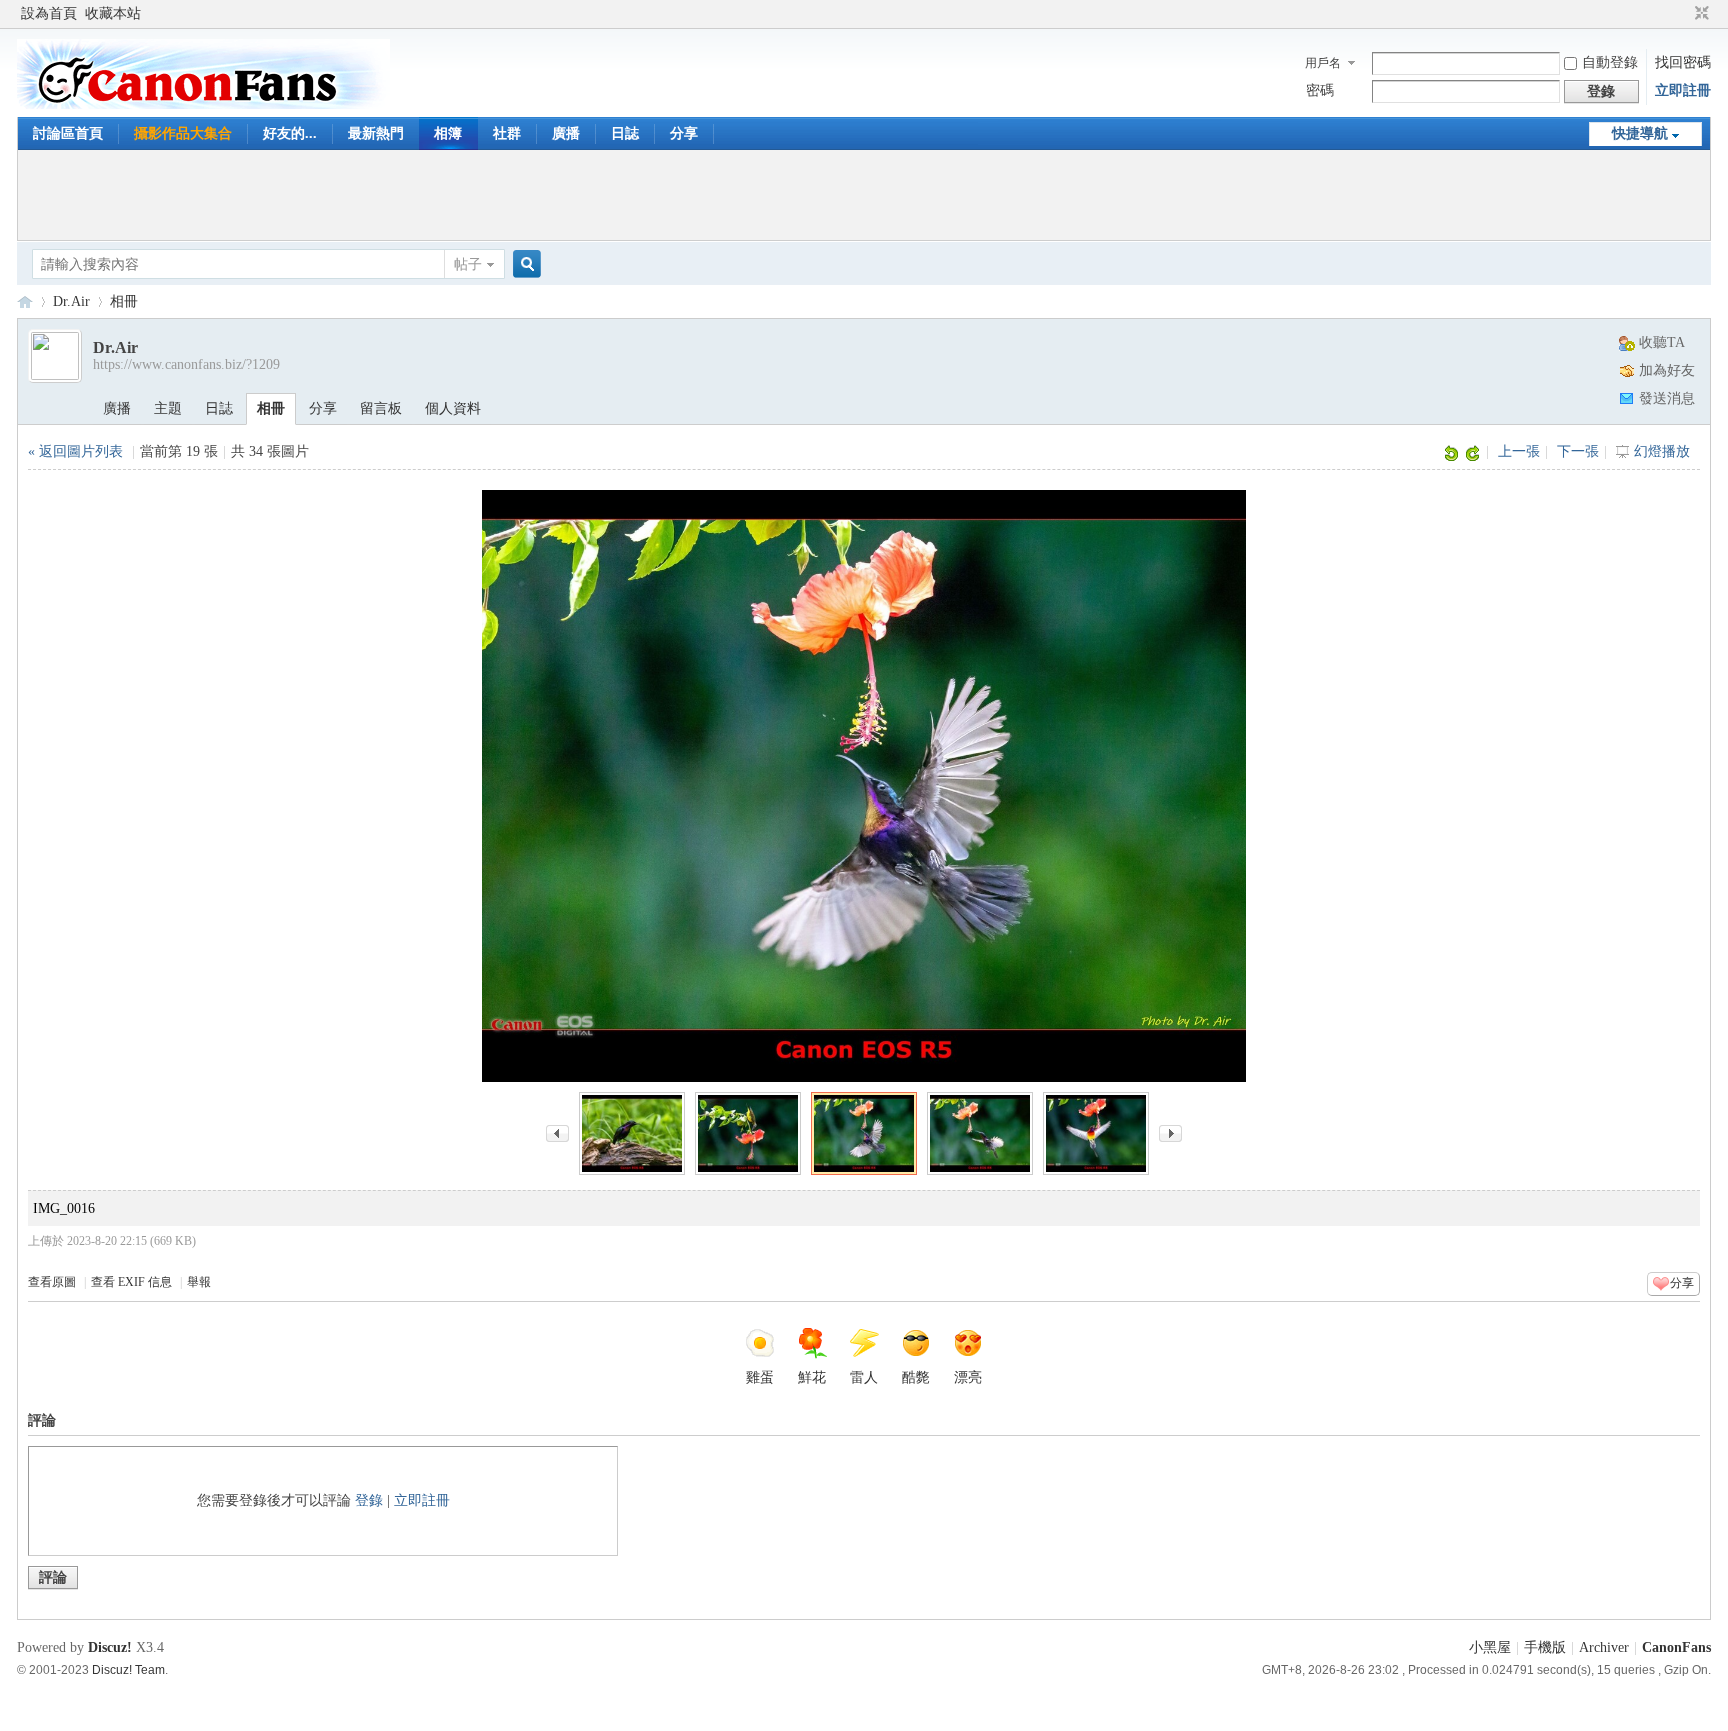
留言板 (381, 408)
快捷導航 (1640, 133)
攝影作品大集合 (183, 133)
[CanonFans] (203, 104)
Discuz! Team (128, 1669)
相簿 (448, 133)
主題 (168, 408)
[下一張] (1170, 1131)
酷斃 (916, 1377)
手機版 (1545, 1647)
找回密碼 (1683, 62)
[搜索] (524, 264)
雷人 (864, 1377)
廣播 (566, 133)
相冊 (124, 301)
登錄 (369, 1500)
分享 (684, 133)
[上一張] (557, 1131)
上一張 (1519, 451)
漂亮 (968, 1377)
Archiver (1604, 1647)
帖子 (468, 264)
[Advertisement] (864, 195)
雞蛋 (760, 1377)
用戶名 (1323, 63)
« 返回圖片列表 (75, 451)
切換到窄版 (1699, 14)
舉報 (199, 1282)
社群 (507, 133)
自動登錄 (1610, 62)
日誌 (625, 133)
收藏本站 (113, 13)
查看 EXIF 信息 (131, 1282)
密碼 (1320, 90)
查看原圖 (52, 1282)
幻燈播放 (1662, 451)
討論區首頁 (68, 133)
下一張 (1578, 451)
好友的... (290, 133)
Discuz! (110, 1647)
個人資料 (453, 408)
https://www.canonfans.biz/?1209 (186, 364)
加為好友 (1667, 370)
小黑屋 (1490, 1647)
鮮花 (812, 1377)
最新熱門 (376, 133)
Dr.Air (71, 301)
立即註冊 (1683, 90)
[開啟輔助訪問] (1683, 14)
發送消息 (1667, 398)
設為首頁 (49, 13)
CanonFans (25, 301)
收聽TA (1662, 342)
